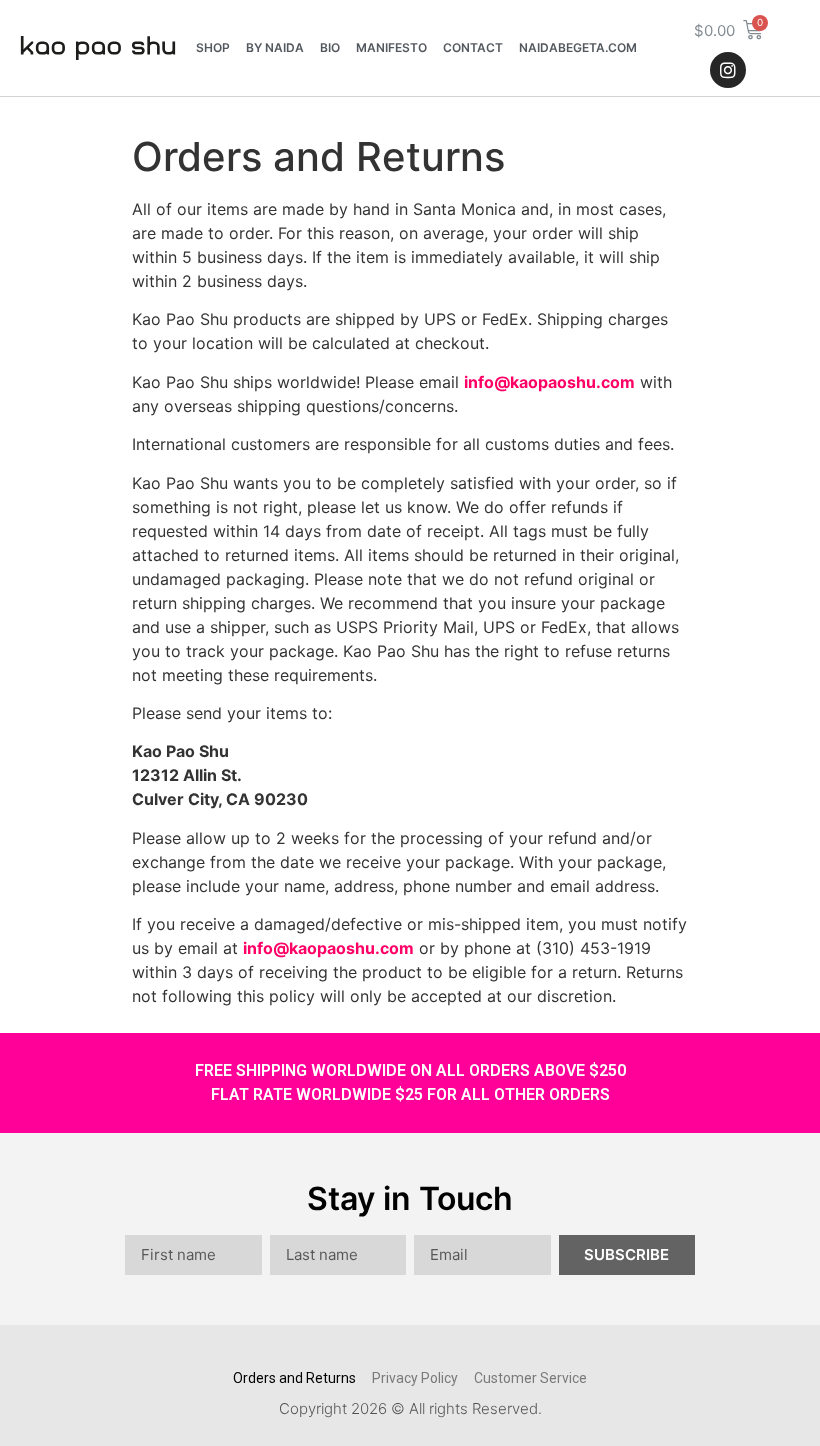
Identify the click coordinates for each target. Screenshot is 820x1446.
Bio (330, 47)
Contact (473, 47)
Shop (213, 47)
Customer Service (530, 1378)
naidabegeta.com (578, 47)
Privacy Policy (415, 1378)
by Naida (275, 47)
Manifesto (391, 47)
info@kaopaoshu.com (549, 382)
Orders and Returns (294, 1378)
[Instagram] (728, 70)
